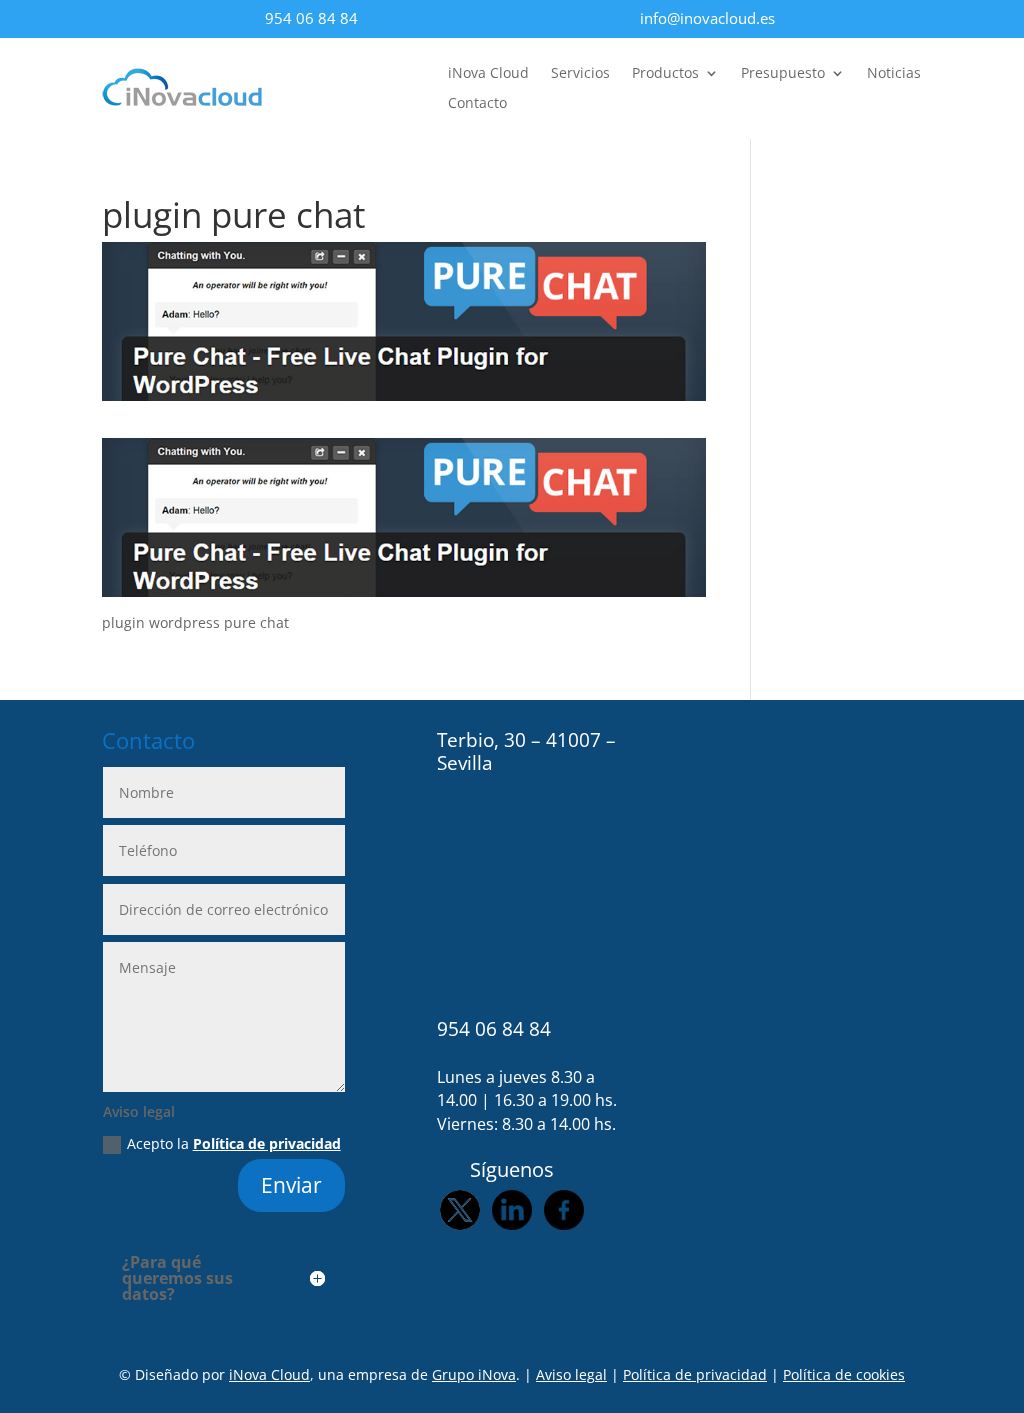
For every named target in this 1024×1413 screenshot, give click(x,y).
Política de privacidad (267, 1143)
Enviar (291, 1185)
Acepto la (234, 1143)
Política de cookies (844, 1374)
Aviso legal (571, 1374)
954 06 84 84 (311, 18)
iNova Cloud (488, 74)
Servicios (580, 74)
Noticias (894, 74)
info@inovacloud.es (707, 18)
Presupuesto (783, 74)
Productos (665, 74)
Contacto (477, 104)
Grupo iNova (474, 1374)
